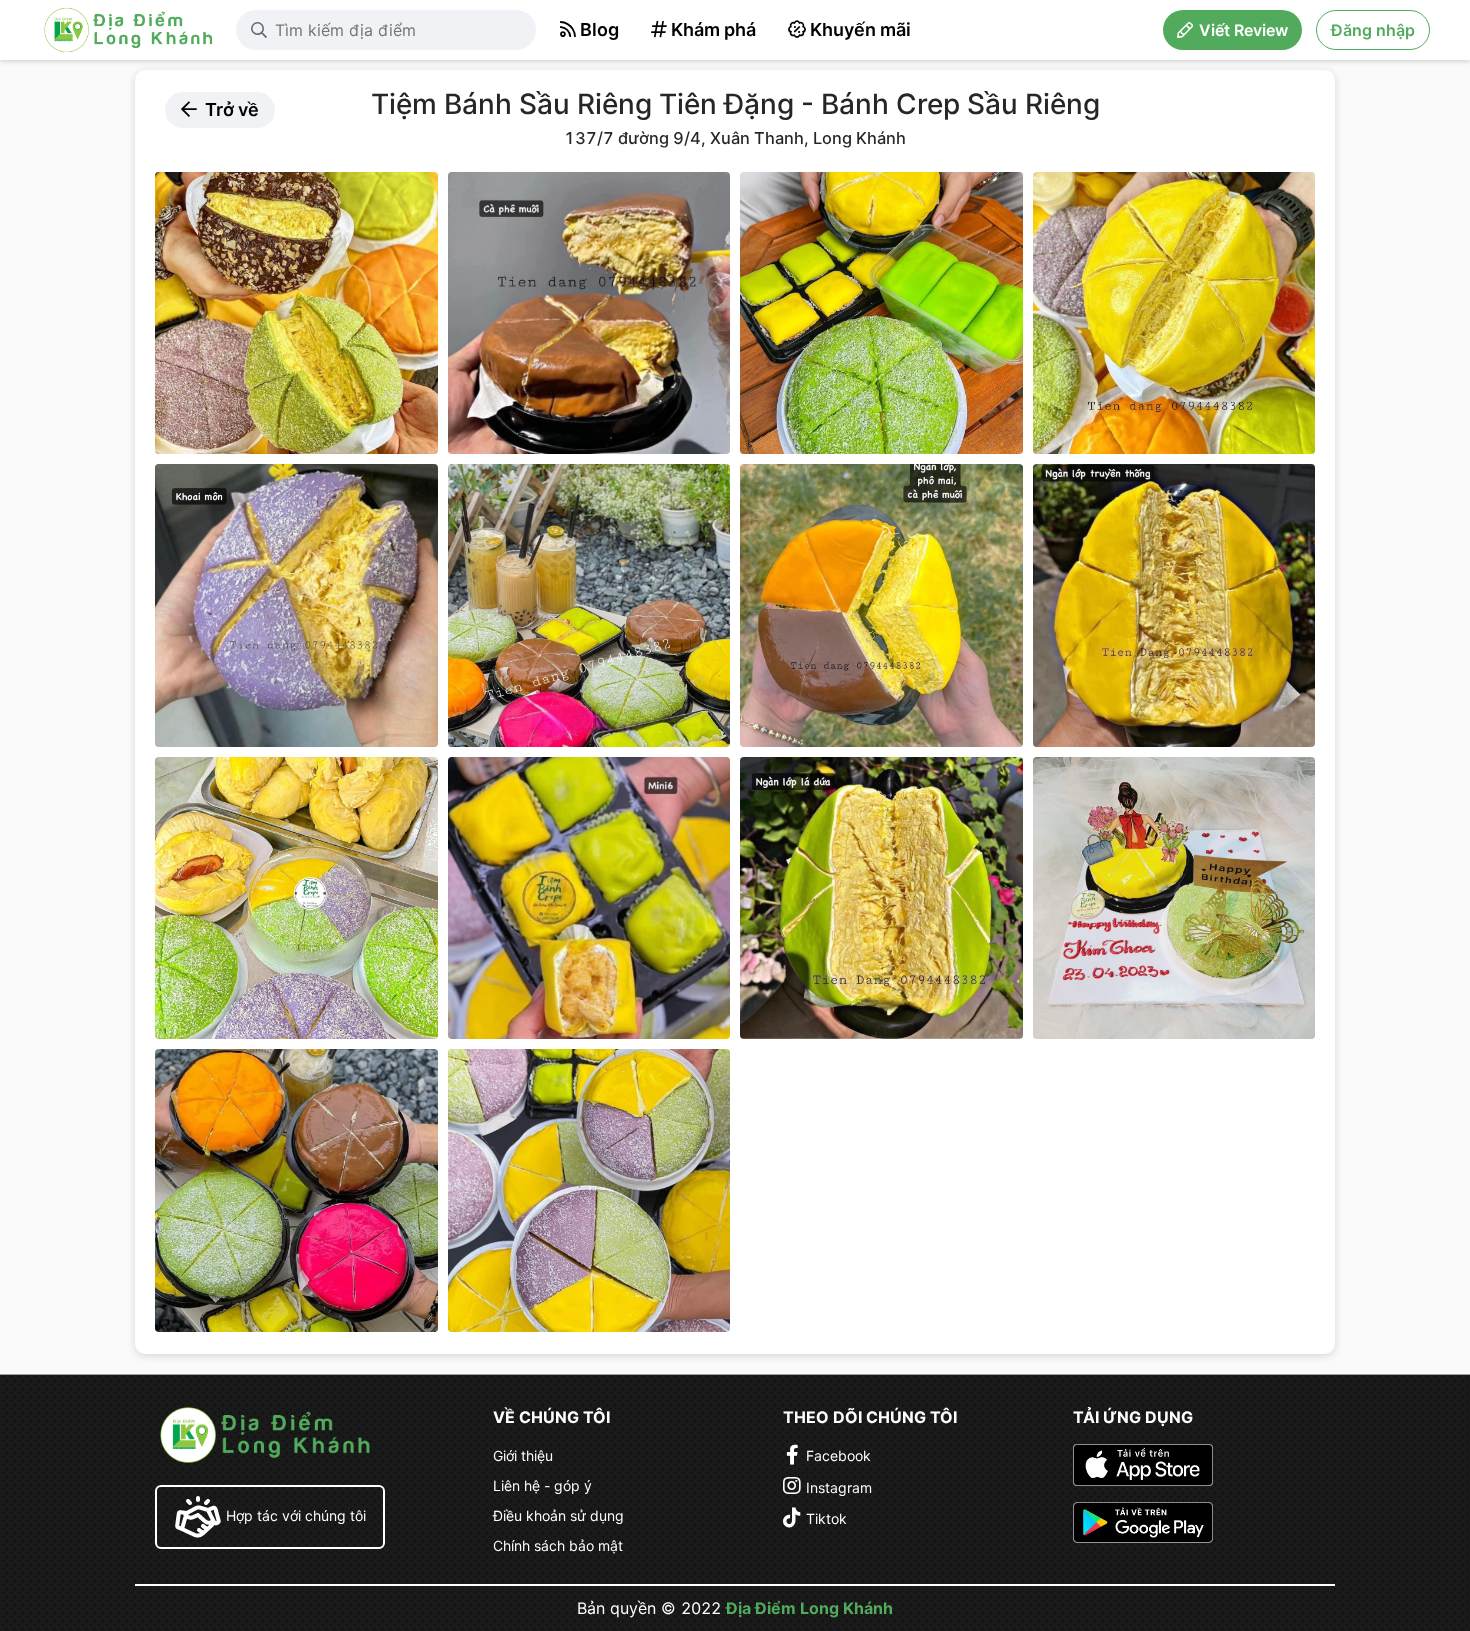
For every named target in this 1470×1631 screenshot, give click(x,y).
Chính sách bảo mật (558, 1545)
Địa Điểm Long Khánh (809, 1608)
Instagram (839, 1487)
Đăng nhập (1373, 30)
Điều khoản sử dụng (558, 1515)
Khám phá (713, 29)
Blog (599, 29)
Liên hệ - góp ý (542, 1485)
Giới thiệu (523, 1455)
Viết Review (1243, 30)
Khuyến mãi (860, 29)
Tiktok (826, 1518)
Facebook (838, 1455)
